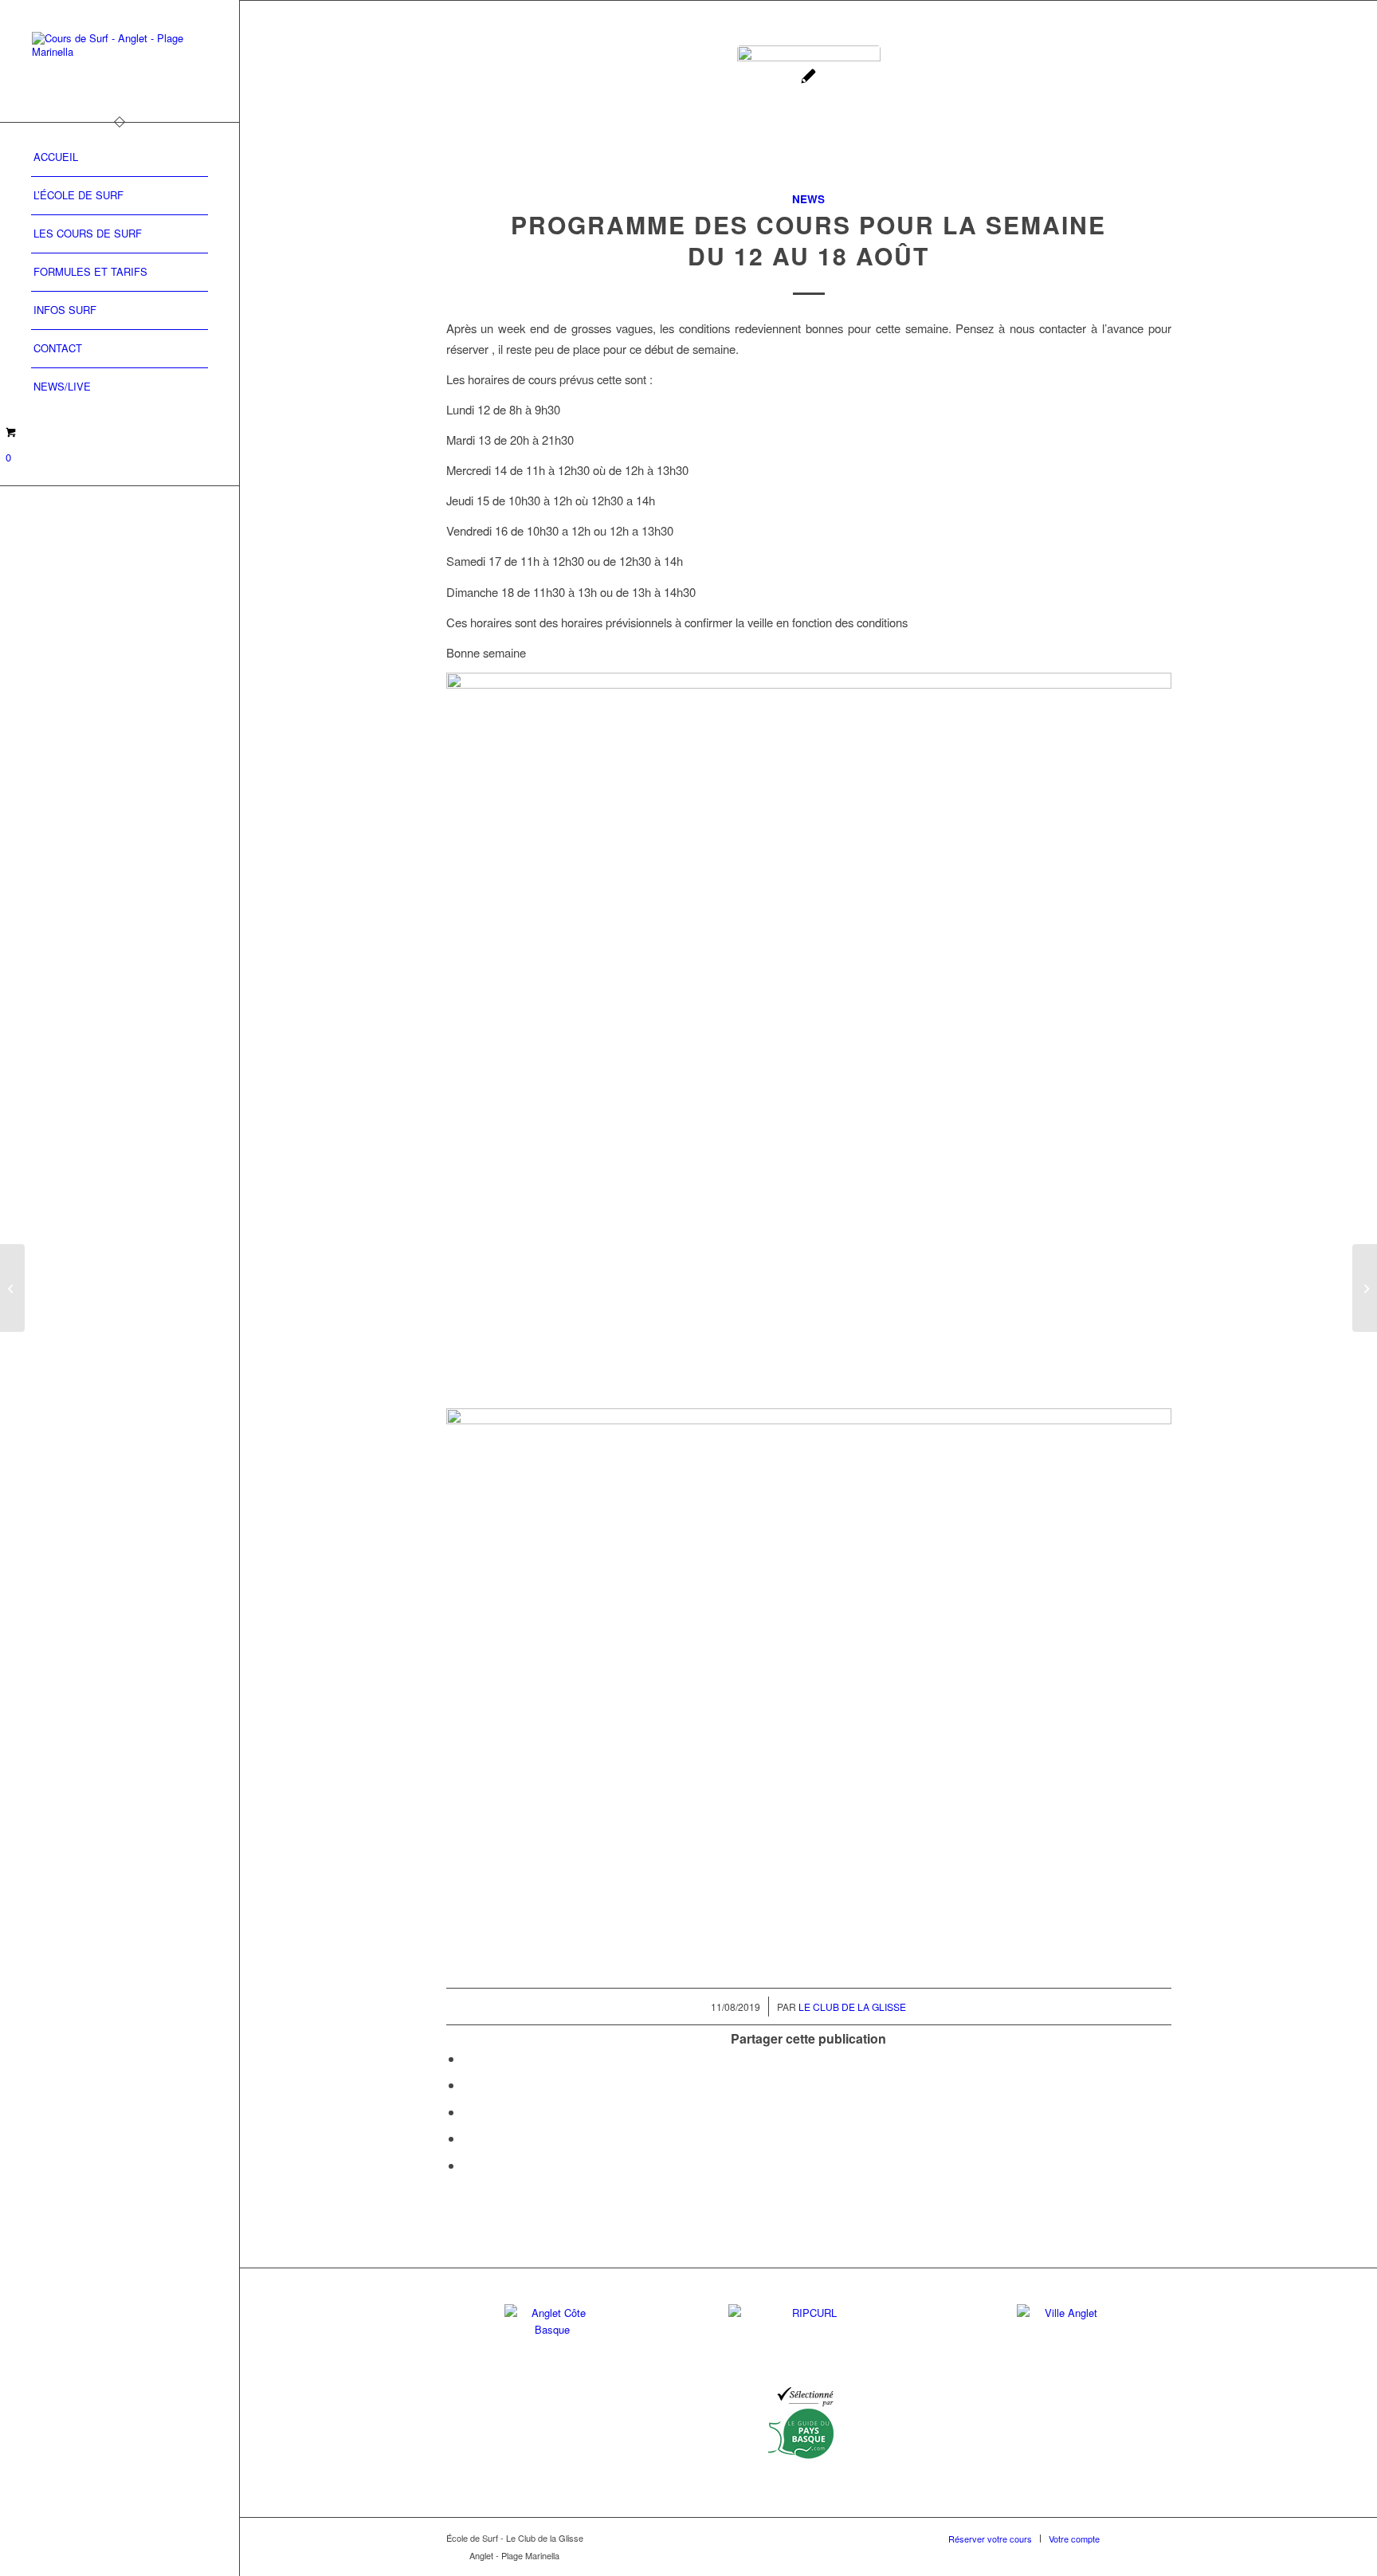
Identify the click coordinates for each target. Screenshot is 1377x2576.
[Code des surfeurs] (12, 1288)
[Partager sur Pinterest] (468, 2138)
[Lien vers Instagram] (1159, 2538)
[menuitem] (120, 158)
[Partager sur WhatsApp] (468, 2112)
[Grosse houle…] (1365, 1288)
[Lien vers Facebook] (1136, 2538)
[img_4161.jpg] (809, 117)
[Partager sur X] (468, 2085)
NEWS (808, 199)
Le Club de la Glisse (852, 2007)
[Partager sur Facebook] (468, 2058)
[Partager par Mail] (468, 2165)
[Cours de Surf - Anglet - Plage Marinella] (120, 61)
